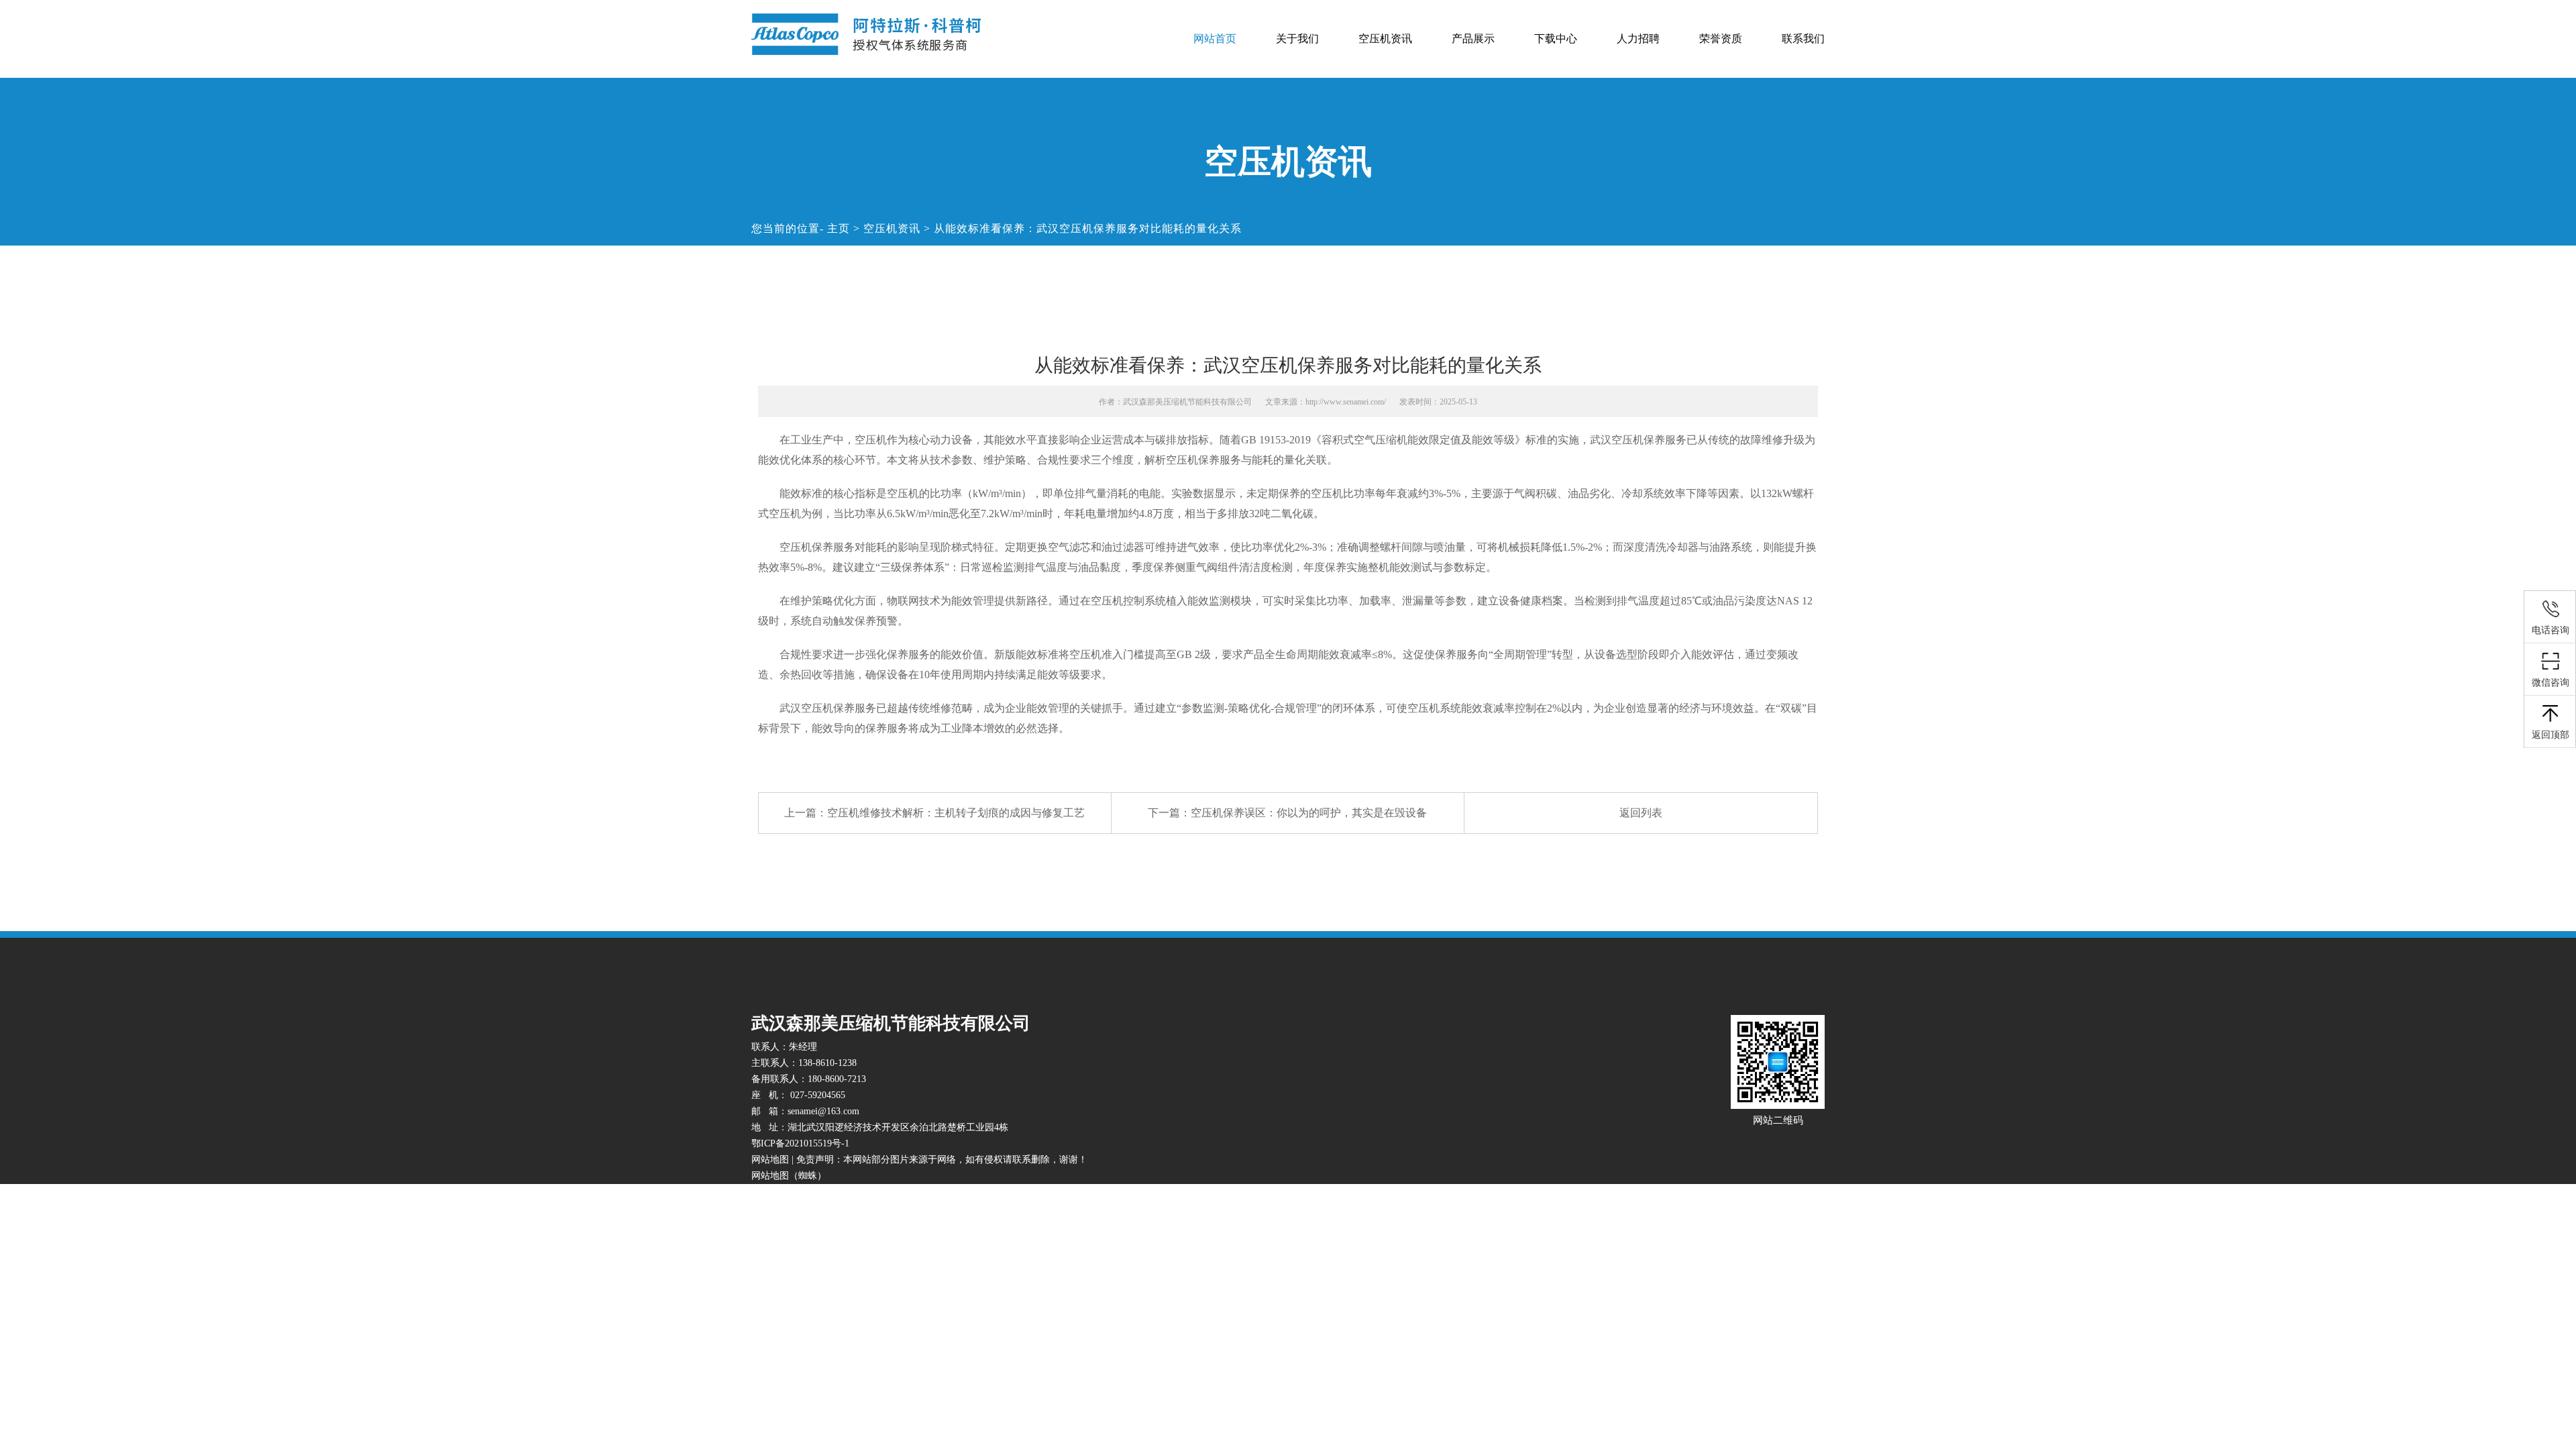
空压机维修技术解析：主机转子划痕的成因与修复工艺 (956, 813)
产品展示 (1473, 39)
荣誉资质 (1721, 39)
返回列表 (1641, 813)
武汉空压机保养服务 (1638, 440)
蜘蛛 (808, 1176)
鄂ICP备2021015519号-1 (800, 1143)
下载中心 (1556, 39)
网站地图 (770, 1160)
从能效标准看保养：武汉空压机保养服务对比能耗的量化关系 (1088, 228)
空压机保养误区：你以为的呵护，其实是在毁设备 (1309, 813)
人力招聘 (1638, 39)
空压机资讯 (1385, 39)
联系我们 (1803, 39)
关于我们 (1297, 39)
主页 (839, 228)
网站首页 (1215, 39)
